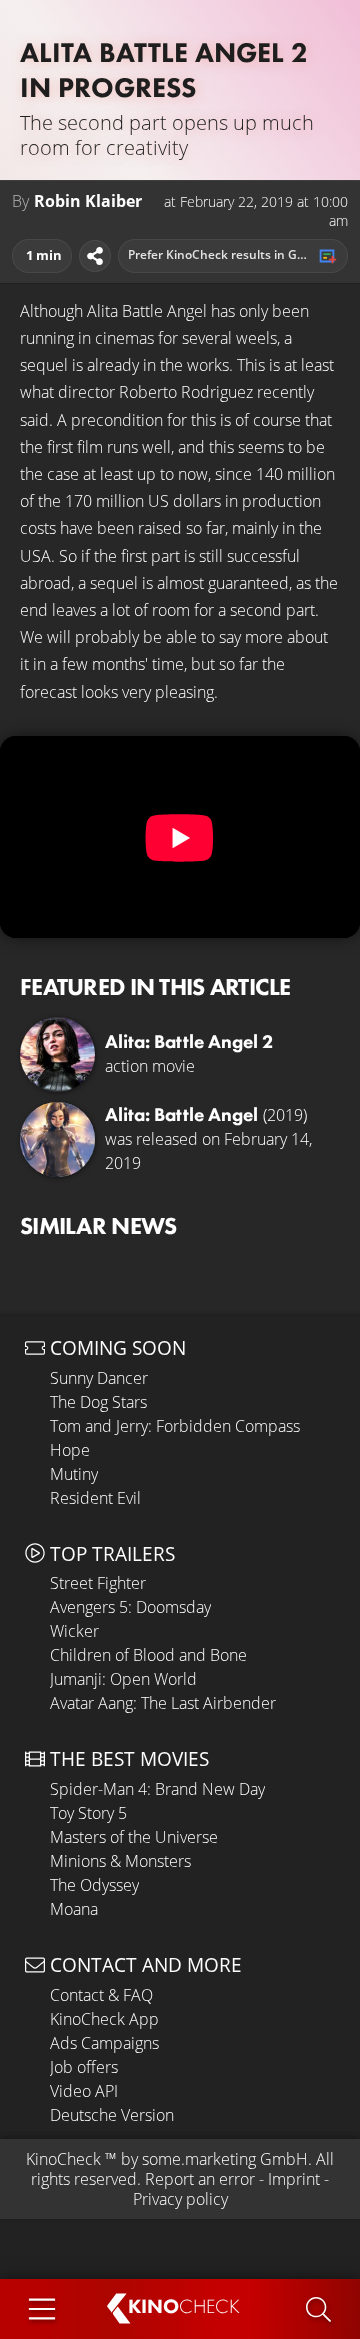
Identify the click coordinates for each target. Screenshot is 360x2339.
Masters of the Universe (134, 1837)
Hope (70, 1450)
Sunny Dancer (99, 1378)
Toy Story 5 (88, 1813)
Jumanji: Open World (123, 1679)
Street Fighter (98, 1583)
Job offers (84, 2067)
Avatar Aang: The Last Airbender (163, 1703)
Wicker (74, 1631)
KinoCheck (63, 2159)
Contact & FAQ (101, 1995)
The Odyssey (94, 1885)
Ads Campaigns (104, 2043)
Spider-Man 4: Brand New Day (157, 1789)
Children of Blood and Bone (148, 1655)
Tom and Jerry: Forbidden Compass (175, 1426)
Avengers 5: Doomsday (130, 1607)
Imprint (294, 2179)
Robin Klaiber (88, 201)
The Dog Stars (98, 1402)
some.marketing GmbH (225, 2159)
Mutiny (74, 1474)
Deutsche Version (112, 2115)
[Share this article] (95, 256)
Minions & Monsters (120, 1861)
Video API (84, 2091)
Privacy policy (180, 2199)
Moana (74, 1909)
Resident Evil (95, 1498)
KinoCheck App (104, 2019)
